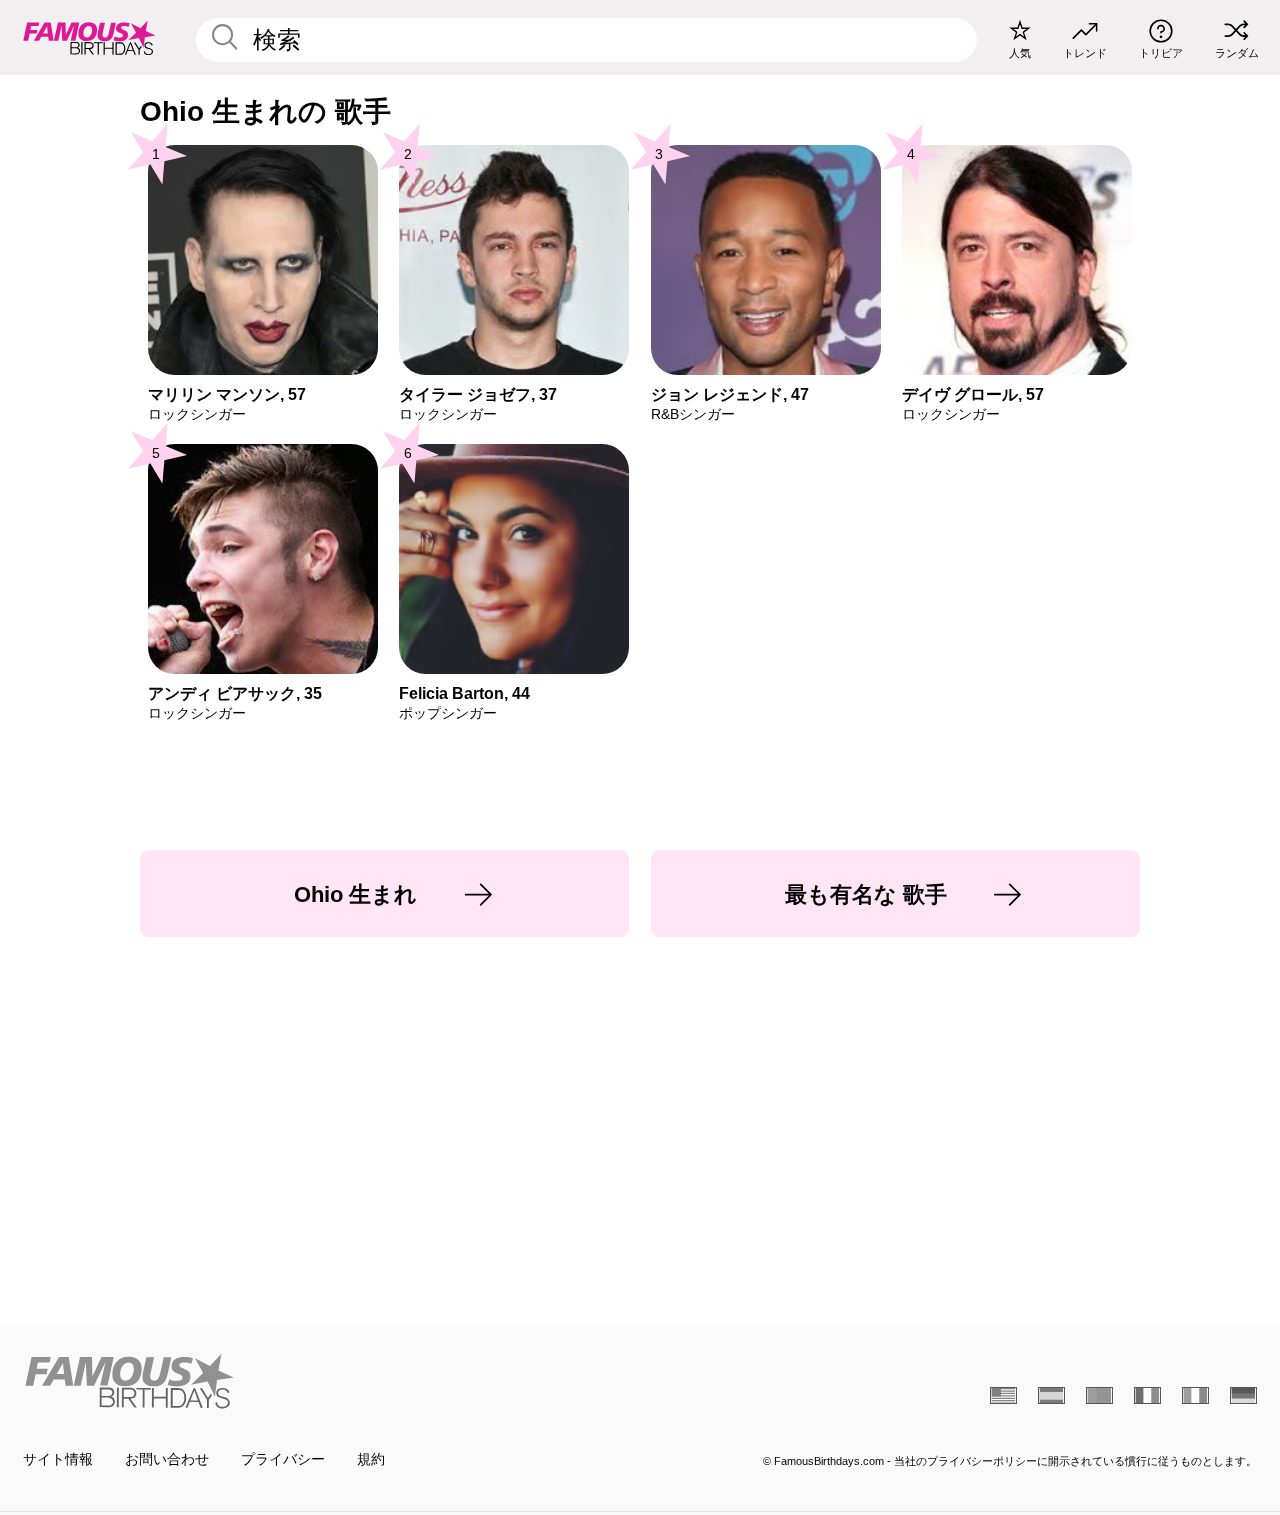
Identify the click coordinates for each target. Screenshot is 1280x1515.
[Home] (326, 1381)
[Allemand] (1243, 1396)
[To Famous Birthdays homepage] (89, 37)
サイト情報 (58, 1459)
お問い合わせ (167, 1459)
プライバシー (283, 1459)
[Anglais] (1003, 1396)
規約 (371, 1459)
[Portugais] (1099, 1396)
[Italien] (1195, 1396)
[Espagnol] (1051, 1396)
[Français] (1147, 1396)
